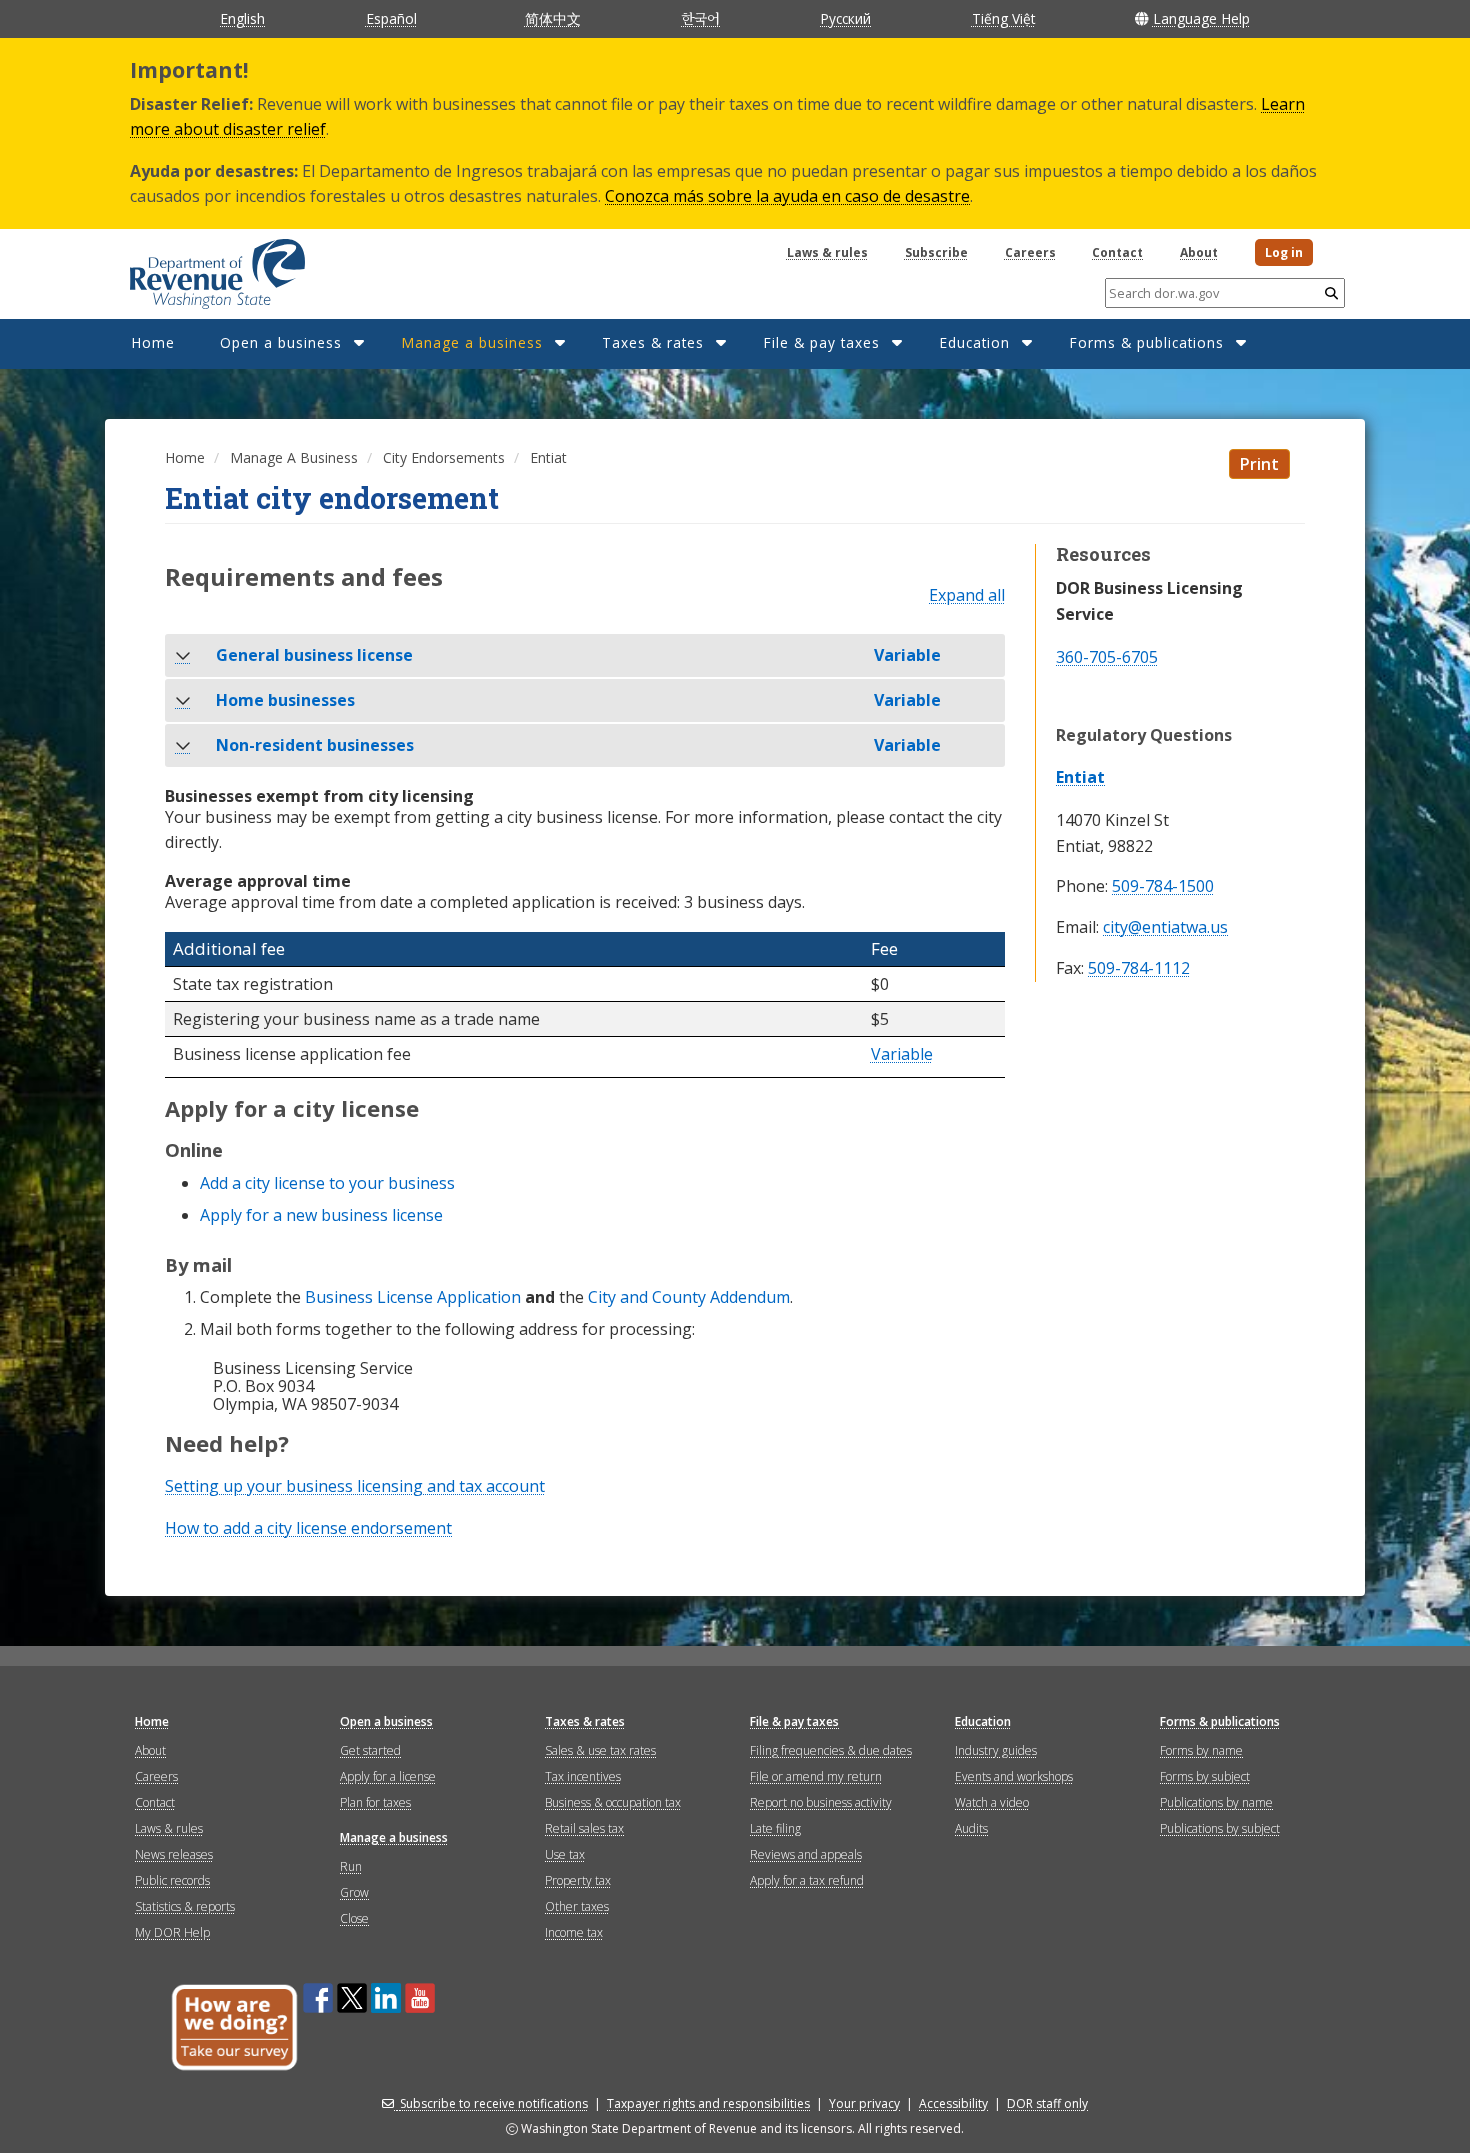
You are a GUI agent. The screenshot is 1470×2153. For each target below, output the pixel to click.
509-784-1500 (1163, 886)
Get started (370, 1750)
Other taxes (577, 1906)
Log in (1284, 252)
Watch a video (992, 1802)
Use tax (565, 1854)
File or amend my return (816, 1776)
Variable (902, 1055)
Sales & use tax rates (600, 1750)
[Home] (192, 267)
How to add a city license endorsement (308, 1528)
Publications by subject (1220, 1828)
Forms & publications (1146, 342)
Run (351, 1866)
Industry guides (996, 1750)
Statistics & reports (185, 1906)
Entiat (1080, 777)
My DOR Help (172, 1932)
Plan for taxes (375, 1802)
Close (354, 1918)
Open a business (281, 342)
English (242, 18)
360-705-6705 (1107, 657)
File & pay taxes (821, 342)
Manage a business (472, 342)
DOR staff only (1047, 2103)
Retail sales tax (584, 1828)
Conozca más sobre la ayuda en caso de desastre (787, 196)
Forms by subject (1205, 1776)
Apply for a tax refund (807, 1880)
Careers (1030, 252)
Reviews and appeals (806, 1854)
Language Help (1201, 18)
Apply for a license (388, 1776)
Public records (172, 1880)
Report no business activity (821, 1802)
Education (974, 342)
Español (391, 18)
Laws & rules (827, 252)
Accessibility (953, 2103)
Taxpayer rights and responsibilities (708, 2103)
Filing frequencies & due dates (831, 1750)
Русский (845, 18)
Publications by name (1216, 1802)
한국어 (700, 18)
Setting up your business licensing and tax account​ (355, 1486)
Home (153, 342)
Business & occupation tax (613, 1802)
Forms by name (1201, 1750)
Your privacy (864, 2103)
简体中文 (553, 18)
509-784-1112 (1139, 968)
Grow (354, 1892)
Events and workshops (1014, 1776)
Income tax (574, 1932)
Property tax (578, 1880)
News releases (174, 1854)
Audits (971, 1828)
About (1199, 252)
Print (1259, 464)
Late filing (775, 1828)
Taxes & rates (653, 342)
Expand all (967, 596)
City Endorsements (444, 457)
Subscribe (936, 252)
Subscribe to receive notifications (494, 2103)
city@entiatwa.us (1165, 927)
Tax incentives (583, 1776)
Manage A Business (294, 457)
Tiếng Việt (1003, 18)
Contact (1117, 252)
